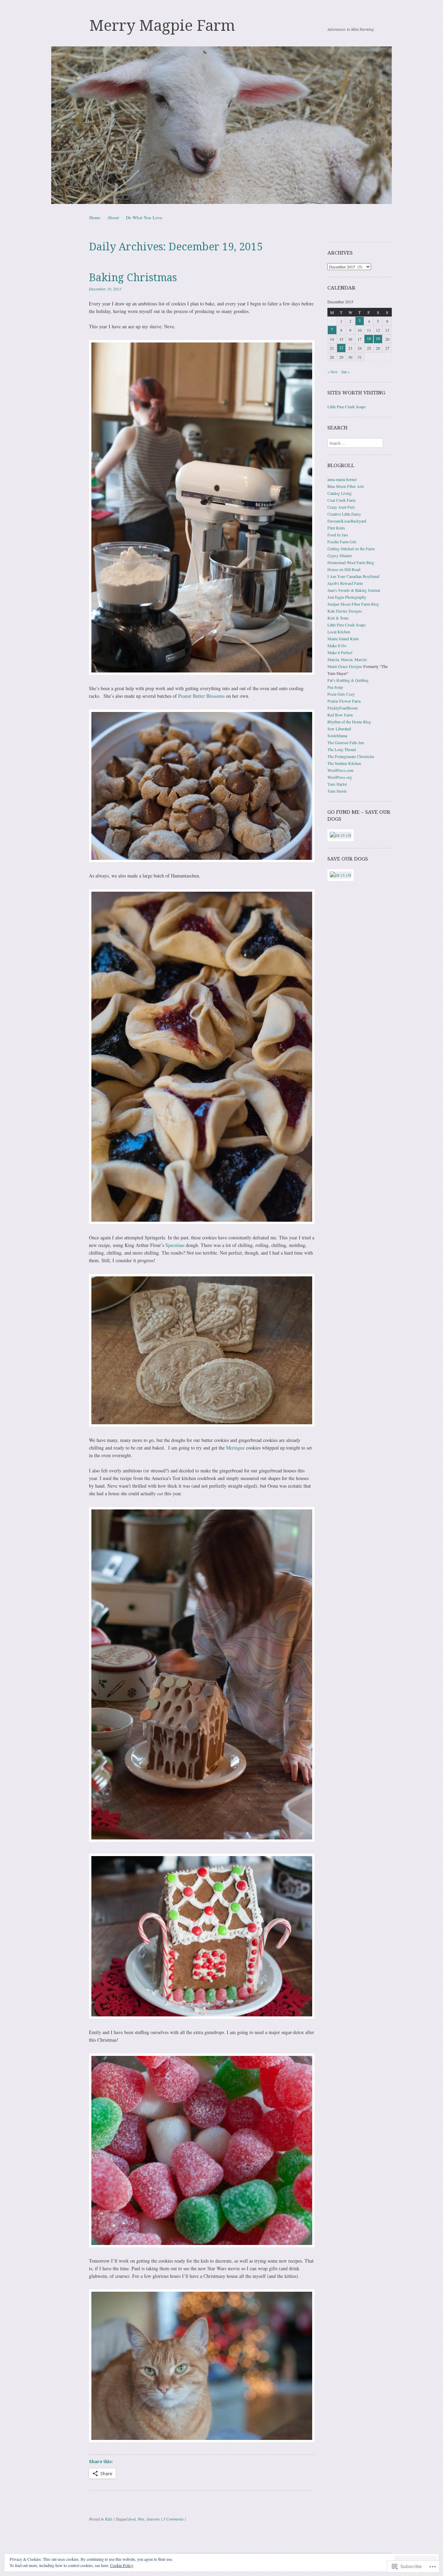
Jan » (346, 372)
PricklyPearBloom (342, 708)
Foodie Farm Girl (342, 542)
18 (369, 338)
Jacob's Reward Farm (345, 583)
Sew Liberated (339, 729)
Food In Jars (338, 535)
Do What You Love (144, 217)
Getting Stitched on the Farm (351, 549)
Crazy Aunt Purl (341, 507)
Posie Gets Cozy (341, 694)
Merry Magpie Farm (162, 26)
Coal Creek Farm (341, 500)
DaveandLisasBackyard (347, 521)
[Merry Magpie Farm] (221, 125)
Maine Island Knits (343, 639)
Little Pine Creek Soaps (347, 407)
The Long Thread (342, 749)
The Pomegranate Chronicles (351, 756)
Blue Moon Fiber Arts (346, 486)
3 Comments (173, 2519)
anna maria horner (342, 479)
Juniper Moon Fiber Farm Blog (353, 604)
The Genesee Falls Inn (346, 742)
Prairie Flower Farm (344, 701)
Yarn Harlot (337, 784)
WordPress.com (340, 770)
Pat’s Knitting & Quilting (348, 680)
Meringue (235, 1448)
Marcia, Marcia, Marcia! (347, 659)
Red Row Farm (340, 715)
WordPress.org (340, 777)
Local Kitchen (339, 632)
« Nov (333, 372)
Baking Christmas (133, 278)
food (132, 2519)
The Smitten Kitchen (344, 763)
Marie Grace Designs (345, 666)
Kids (109, 2519)
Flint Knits (336, 528)
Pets (141, 2519)
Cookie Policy (122, 2565)
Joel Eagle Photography (347, 597)
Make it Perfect (340, 652)
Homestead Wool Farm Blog (351, 562)
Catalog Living (340, 493)
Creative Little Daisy (344, 514)
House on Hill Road (344, 569)
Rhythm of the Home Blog (349, 722)
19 (378, 338)
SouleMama (337, 736)
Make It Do (337, 645)
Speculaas (176, 1245)
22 (341, 347)
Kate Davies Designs (345, 611)
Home (95, 217)
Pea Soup (335, 687)
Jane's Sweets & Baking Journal (354, 590)
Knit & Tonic (338, 618)
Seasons (153, 2519)
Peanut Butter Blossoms (201, 696)
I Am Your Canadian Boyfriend (353, 576)
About (113, 217)
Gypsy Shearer (340, 555)
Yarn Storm (337, 791)
